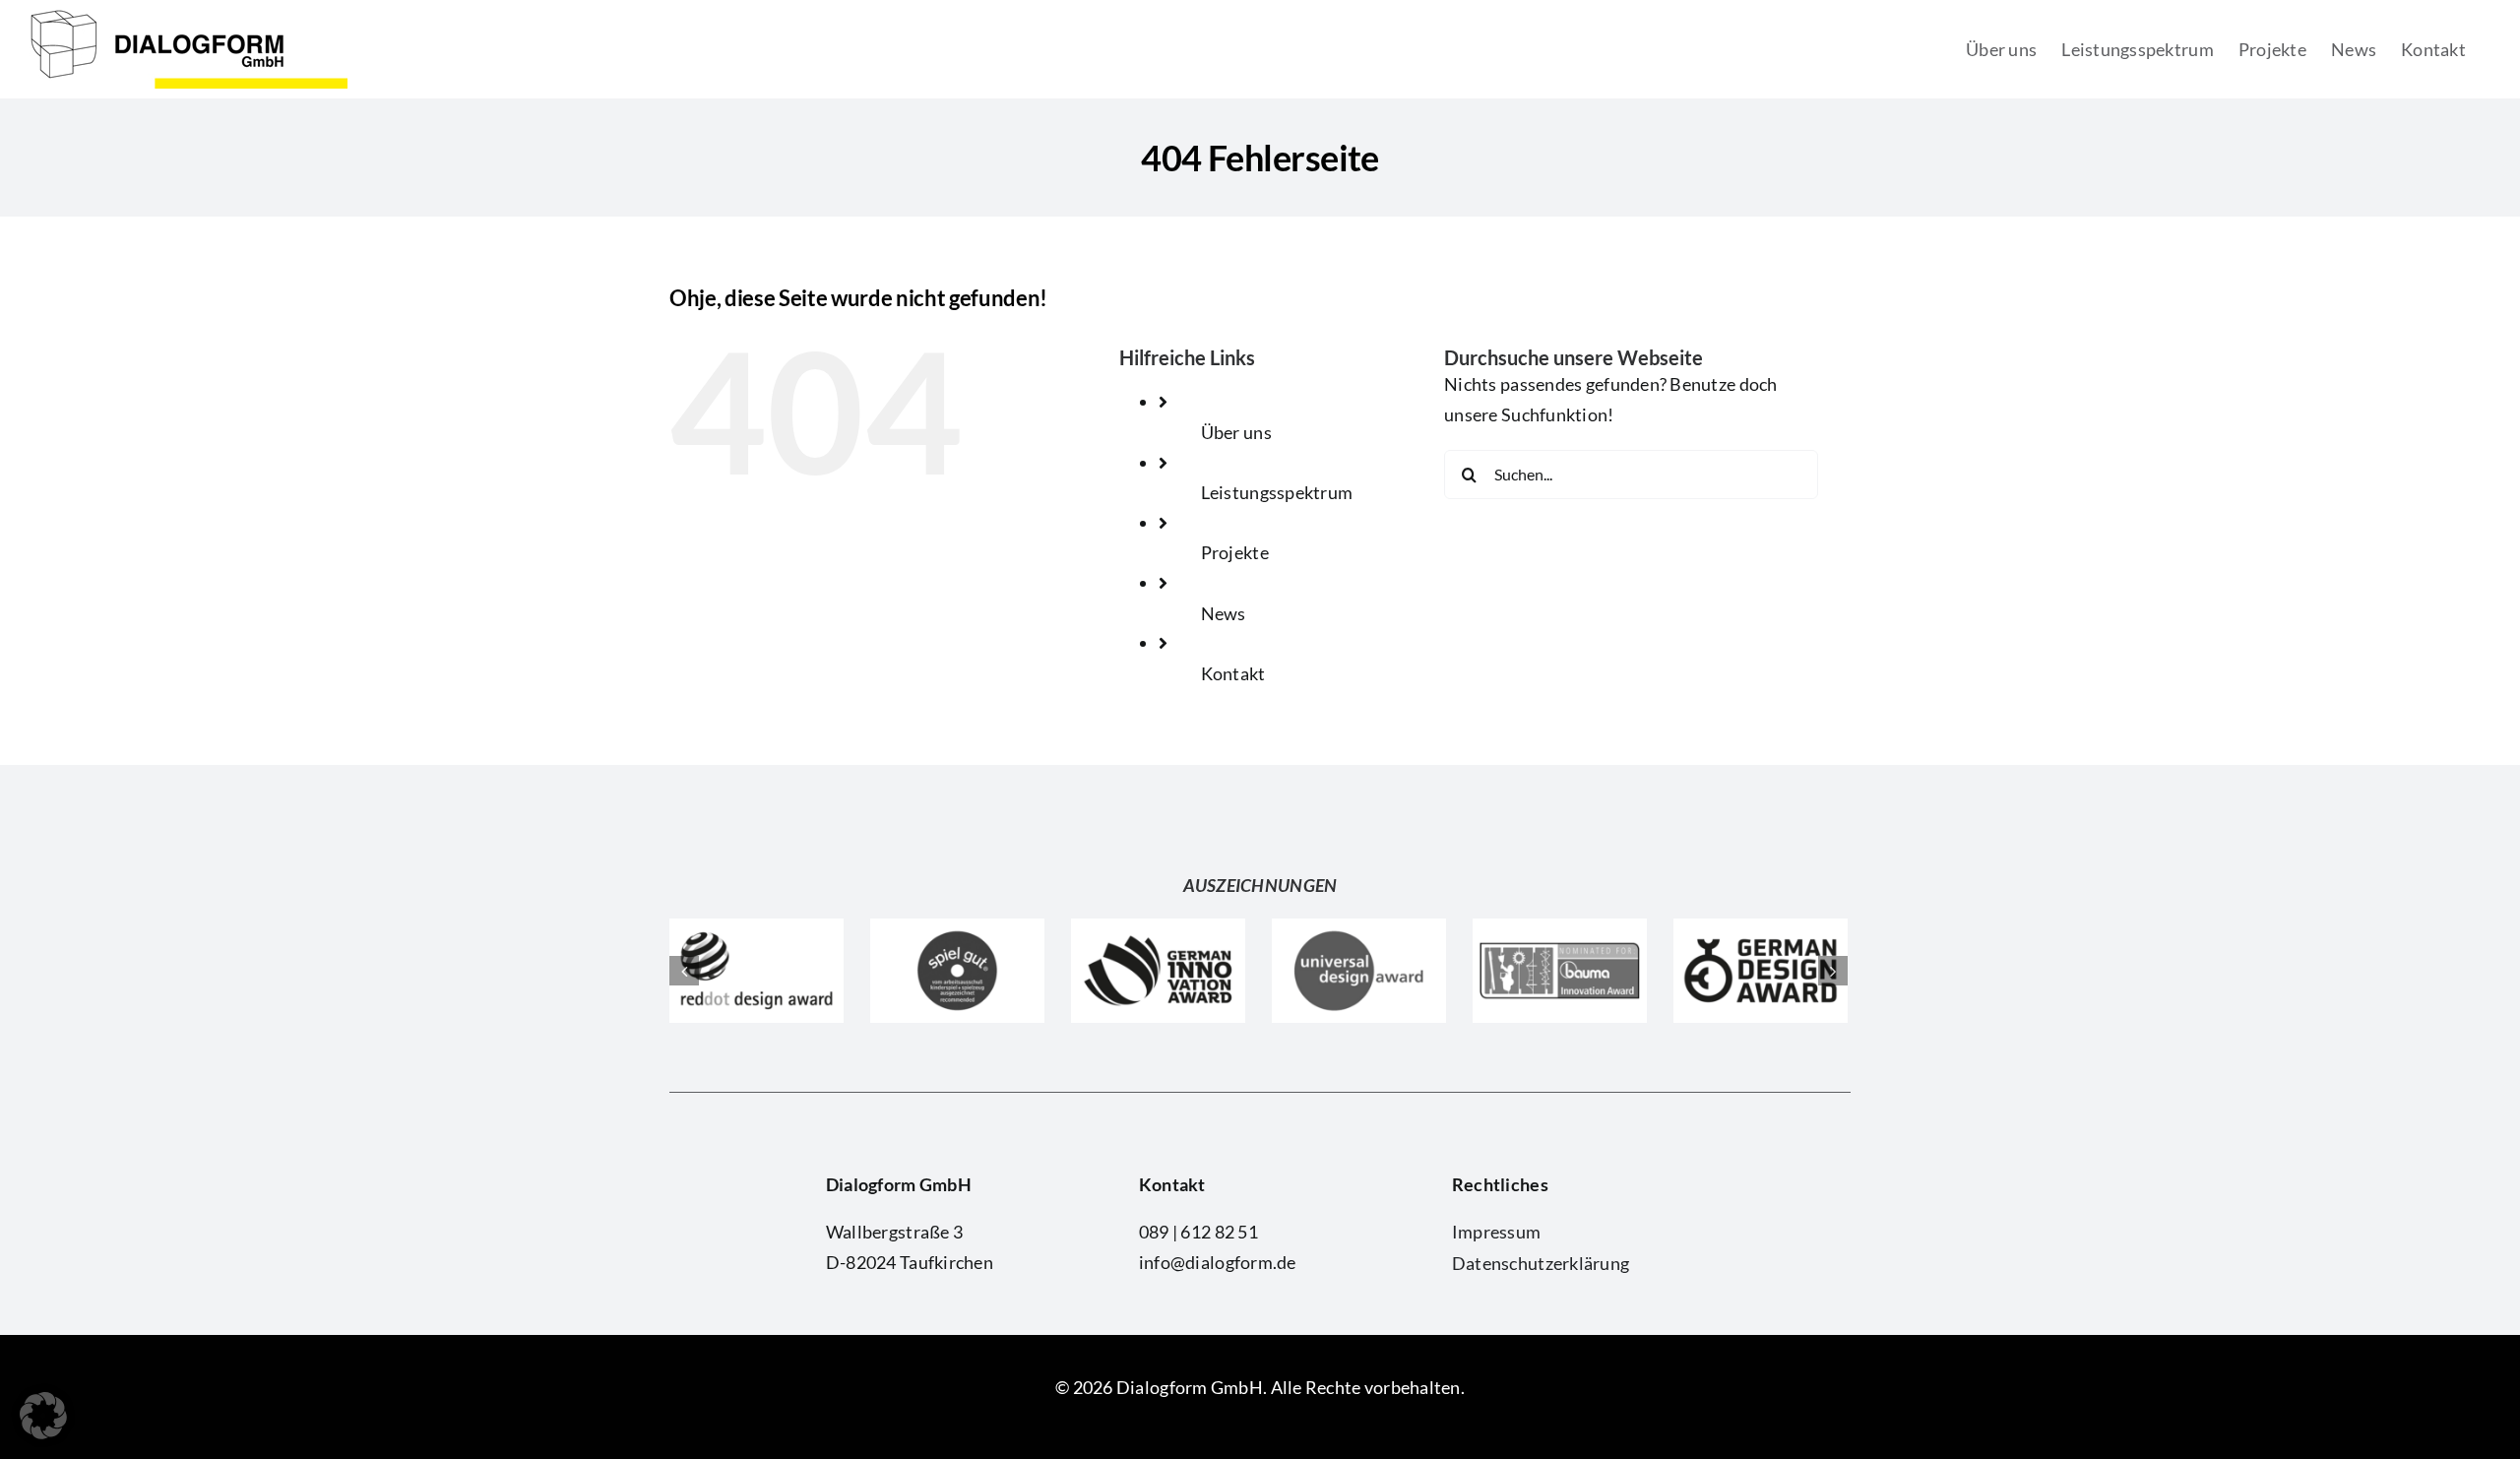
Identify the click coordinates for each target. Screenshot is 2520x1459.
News (1224, 613)
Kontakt (1233, 673)
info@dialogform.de (1218, 1262)
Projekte (1235, 552)
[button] (43, 1416)
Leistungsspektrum (1277, 492)
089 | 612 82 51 (1198, 1232)
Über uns (1236, 432)
